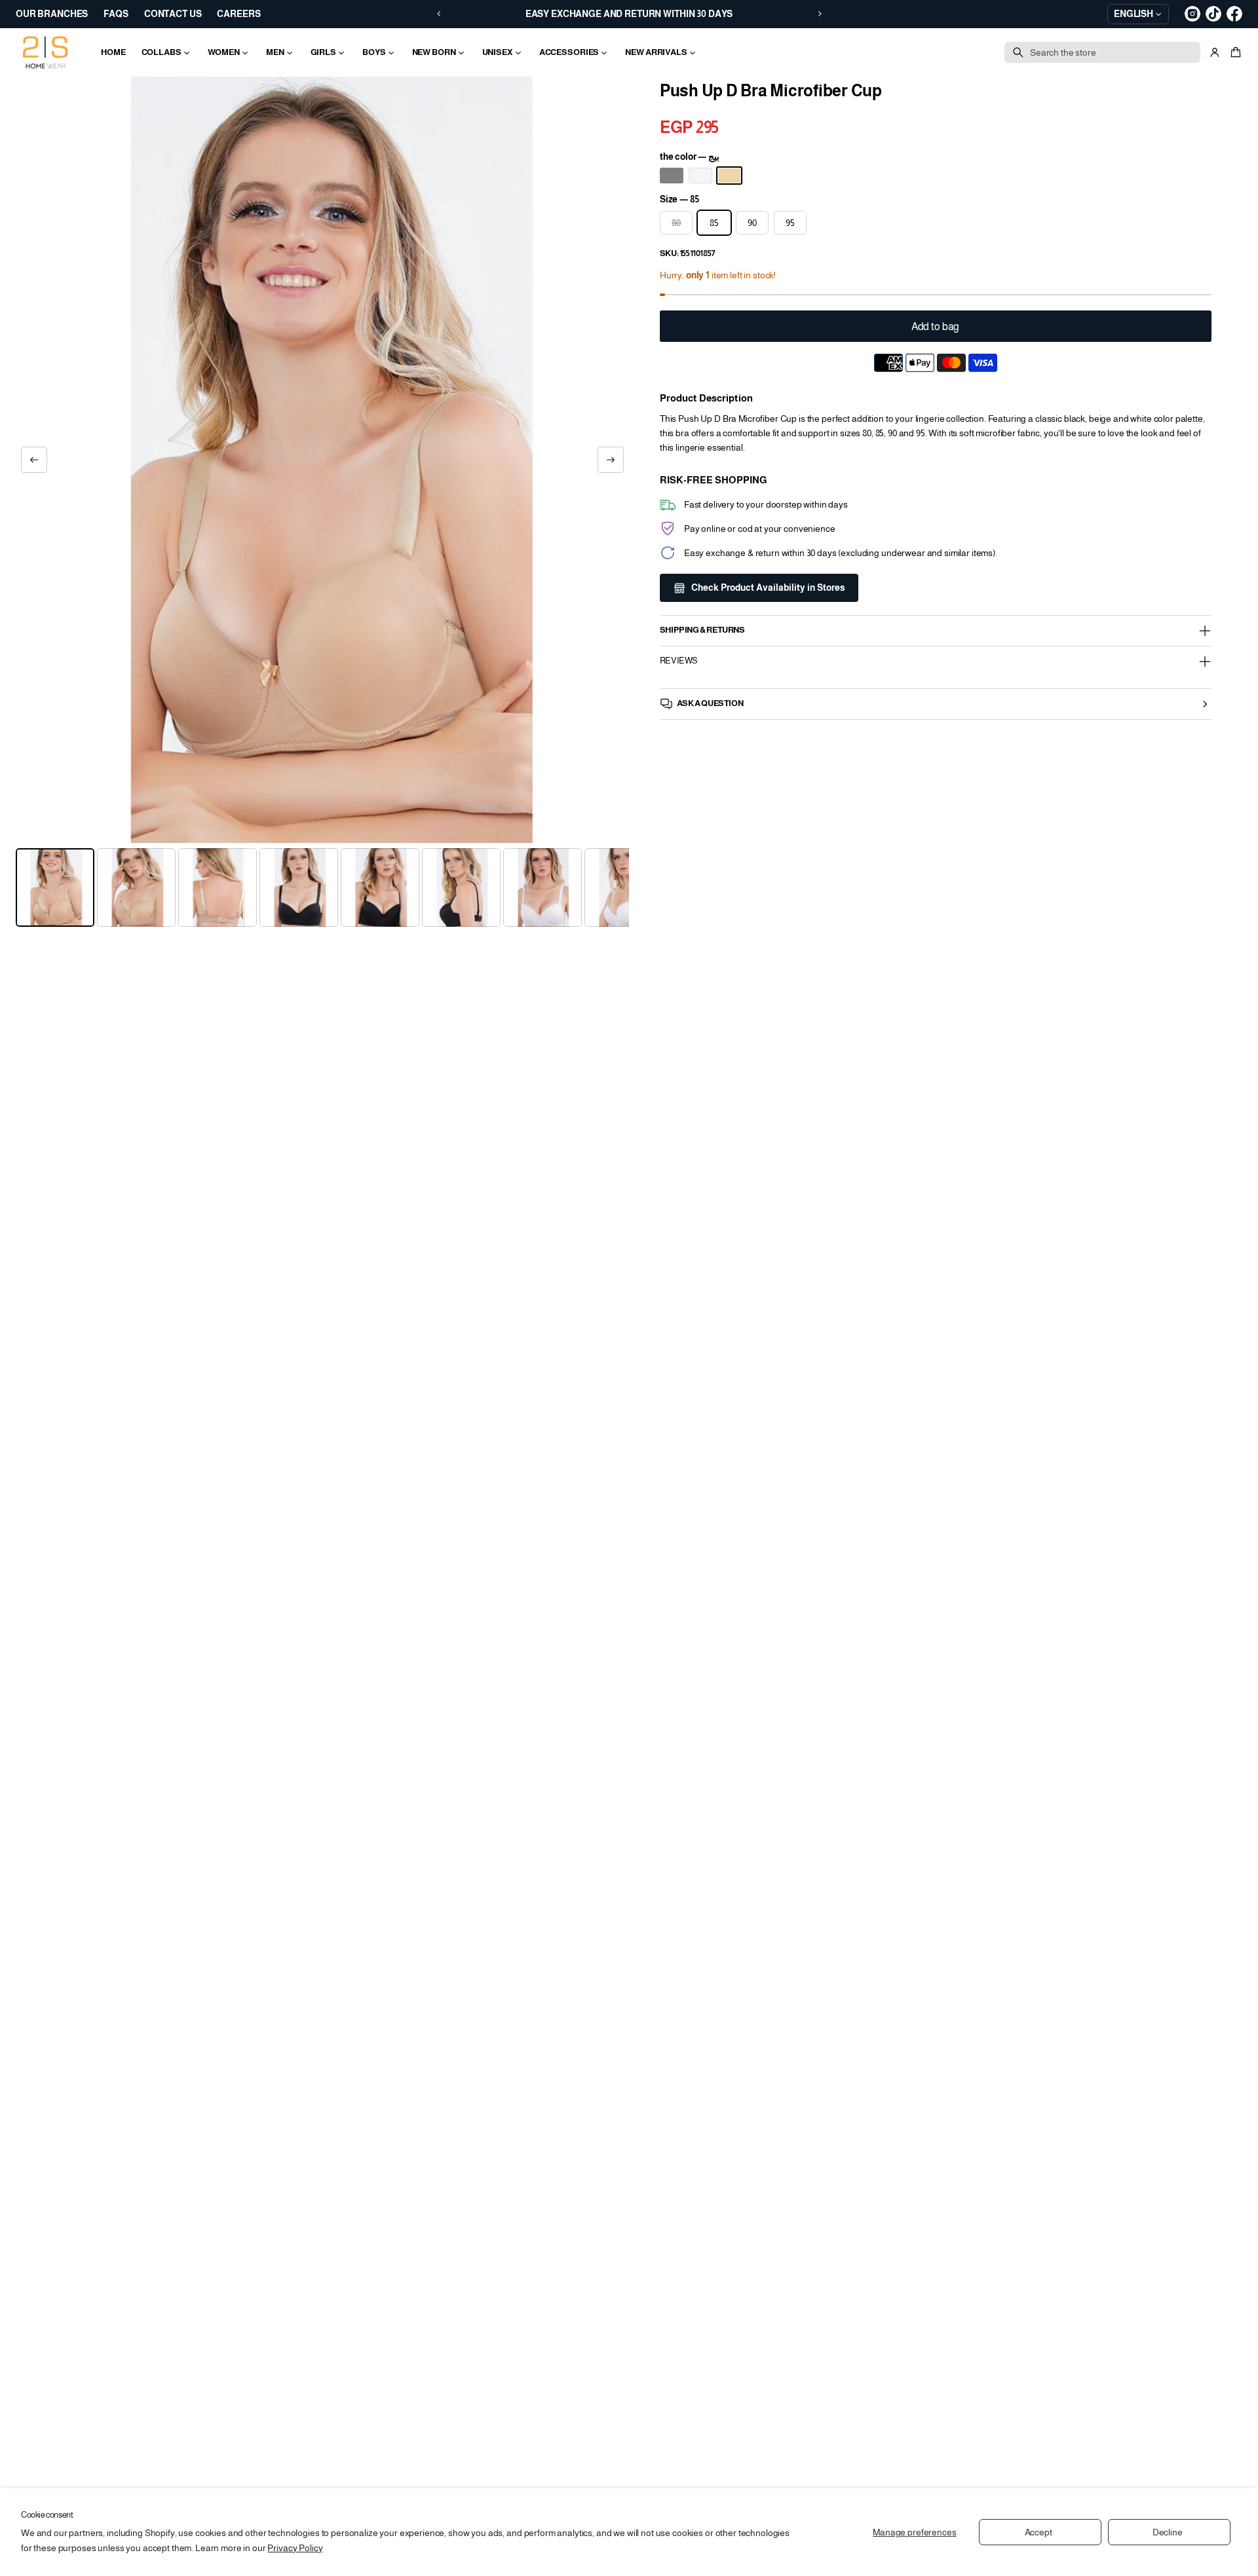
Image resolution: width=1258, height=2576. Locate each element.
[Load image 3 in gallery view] (218, 887)
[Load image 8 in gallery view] (624, 887)
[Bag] (1234, 52)
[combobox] (1102, 52)
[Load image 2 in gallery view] (136, 887)
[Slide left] (34, 460)
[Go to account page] (1215, 52)
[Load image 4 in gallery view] (299, 887)
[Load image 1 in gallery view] (55, 887)
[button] (1234, 52)
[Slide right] (611, 460)
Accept (1039, 2532)
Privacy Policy (295, 2548)
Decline (1168, 2532)
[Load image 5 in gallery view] (380, 887)
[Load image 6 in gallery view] (461, 887)
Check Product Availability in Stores (768, 588)
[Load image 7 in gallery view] (543, 887)
